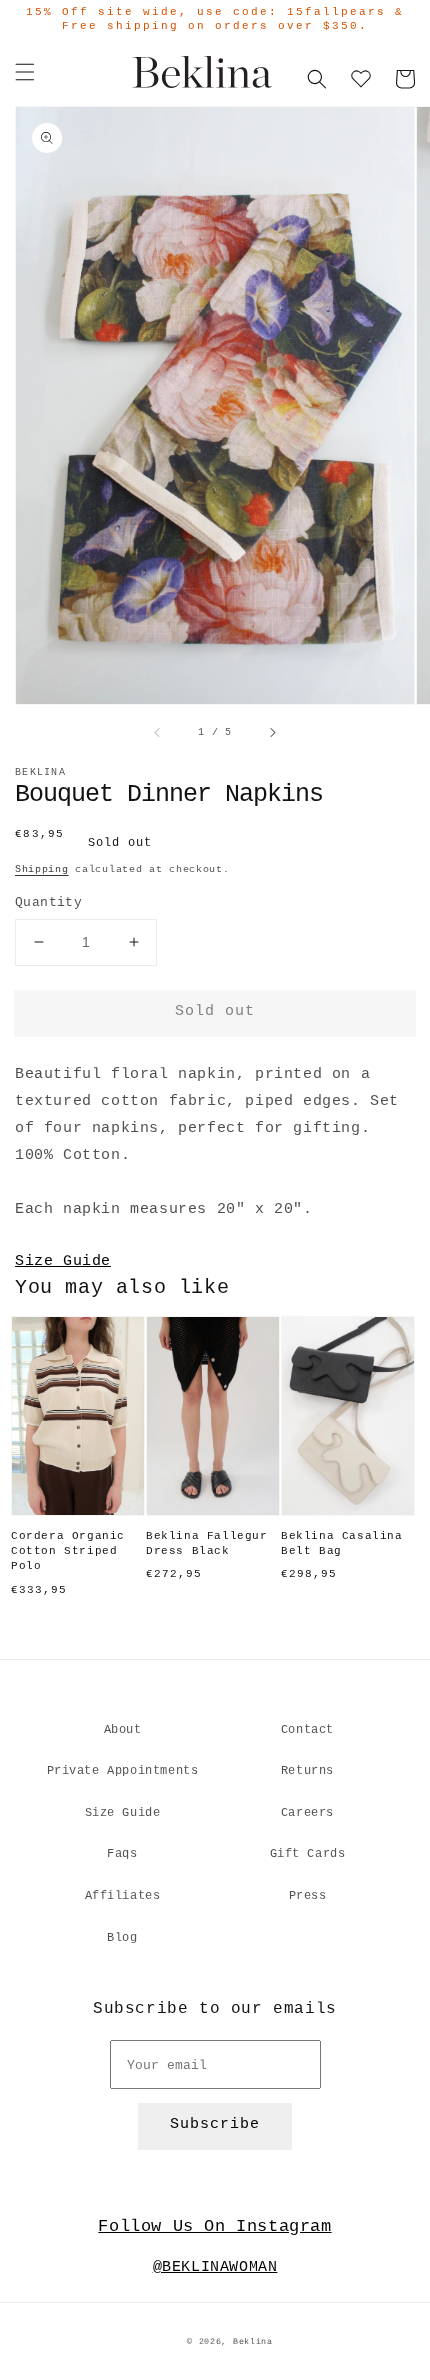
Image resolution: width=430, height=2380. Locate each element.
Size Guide (63, 1261)
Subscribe (215, 2124)
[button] (25, 72)
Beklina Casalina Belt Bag (342, 1543)
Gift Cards (308, 1854)
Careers (307, 1813)
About (123, 1730)
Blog (122, 1938)
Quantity (48, 902)
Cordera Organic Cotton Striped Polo (68, 1551)
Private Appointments (123, 1771)
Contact (307, 1730)
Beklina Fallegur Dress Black (207, 1543)
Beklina (253, 2342)
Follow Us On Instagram (214, 2226)
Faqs (122, 1854)
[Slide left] (158, 733)
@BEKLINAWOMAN (215, 2267)
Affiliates (123, 1896)
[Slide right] (272, 733)
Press (308, 1896)
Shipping (42, 869)
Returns (307, 1771)
